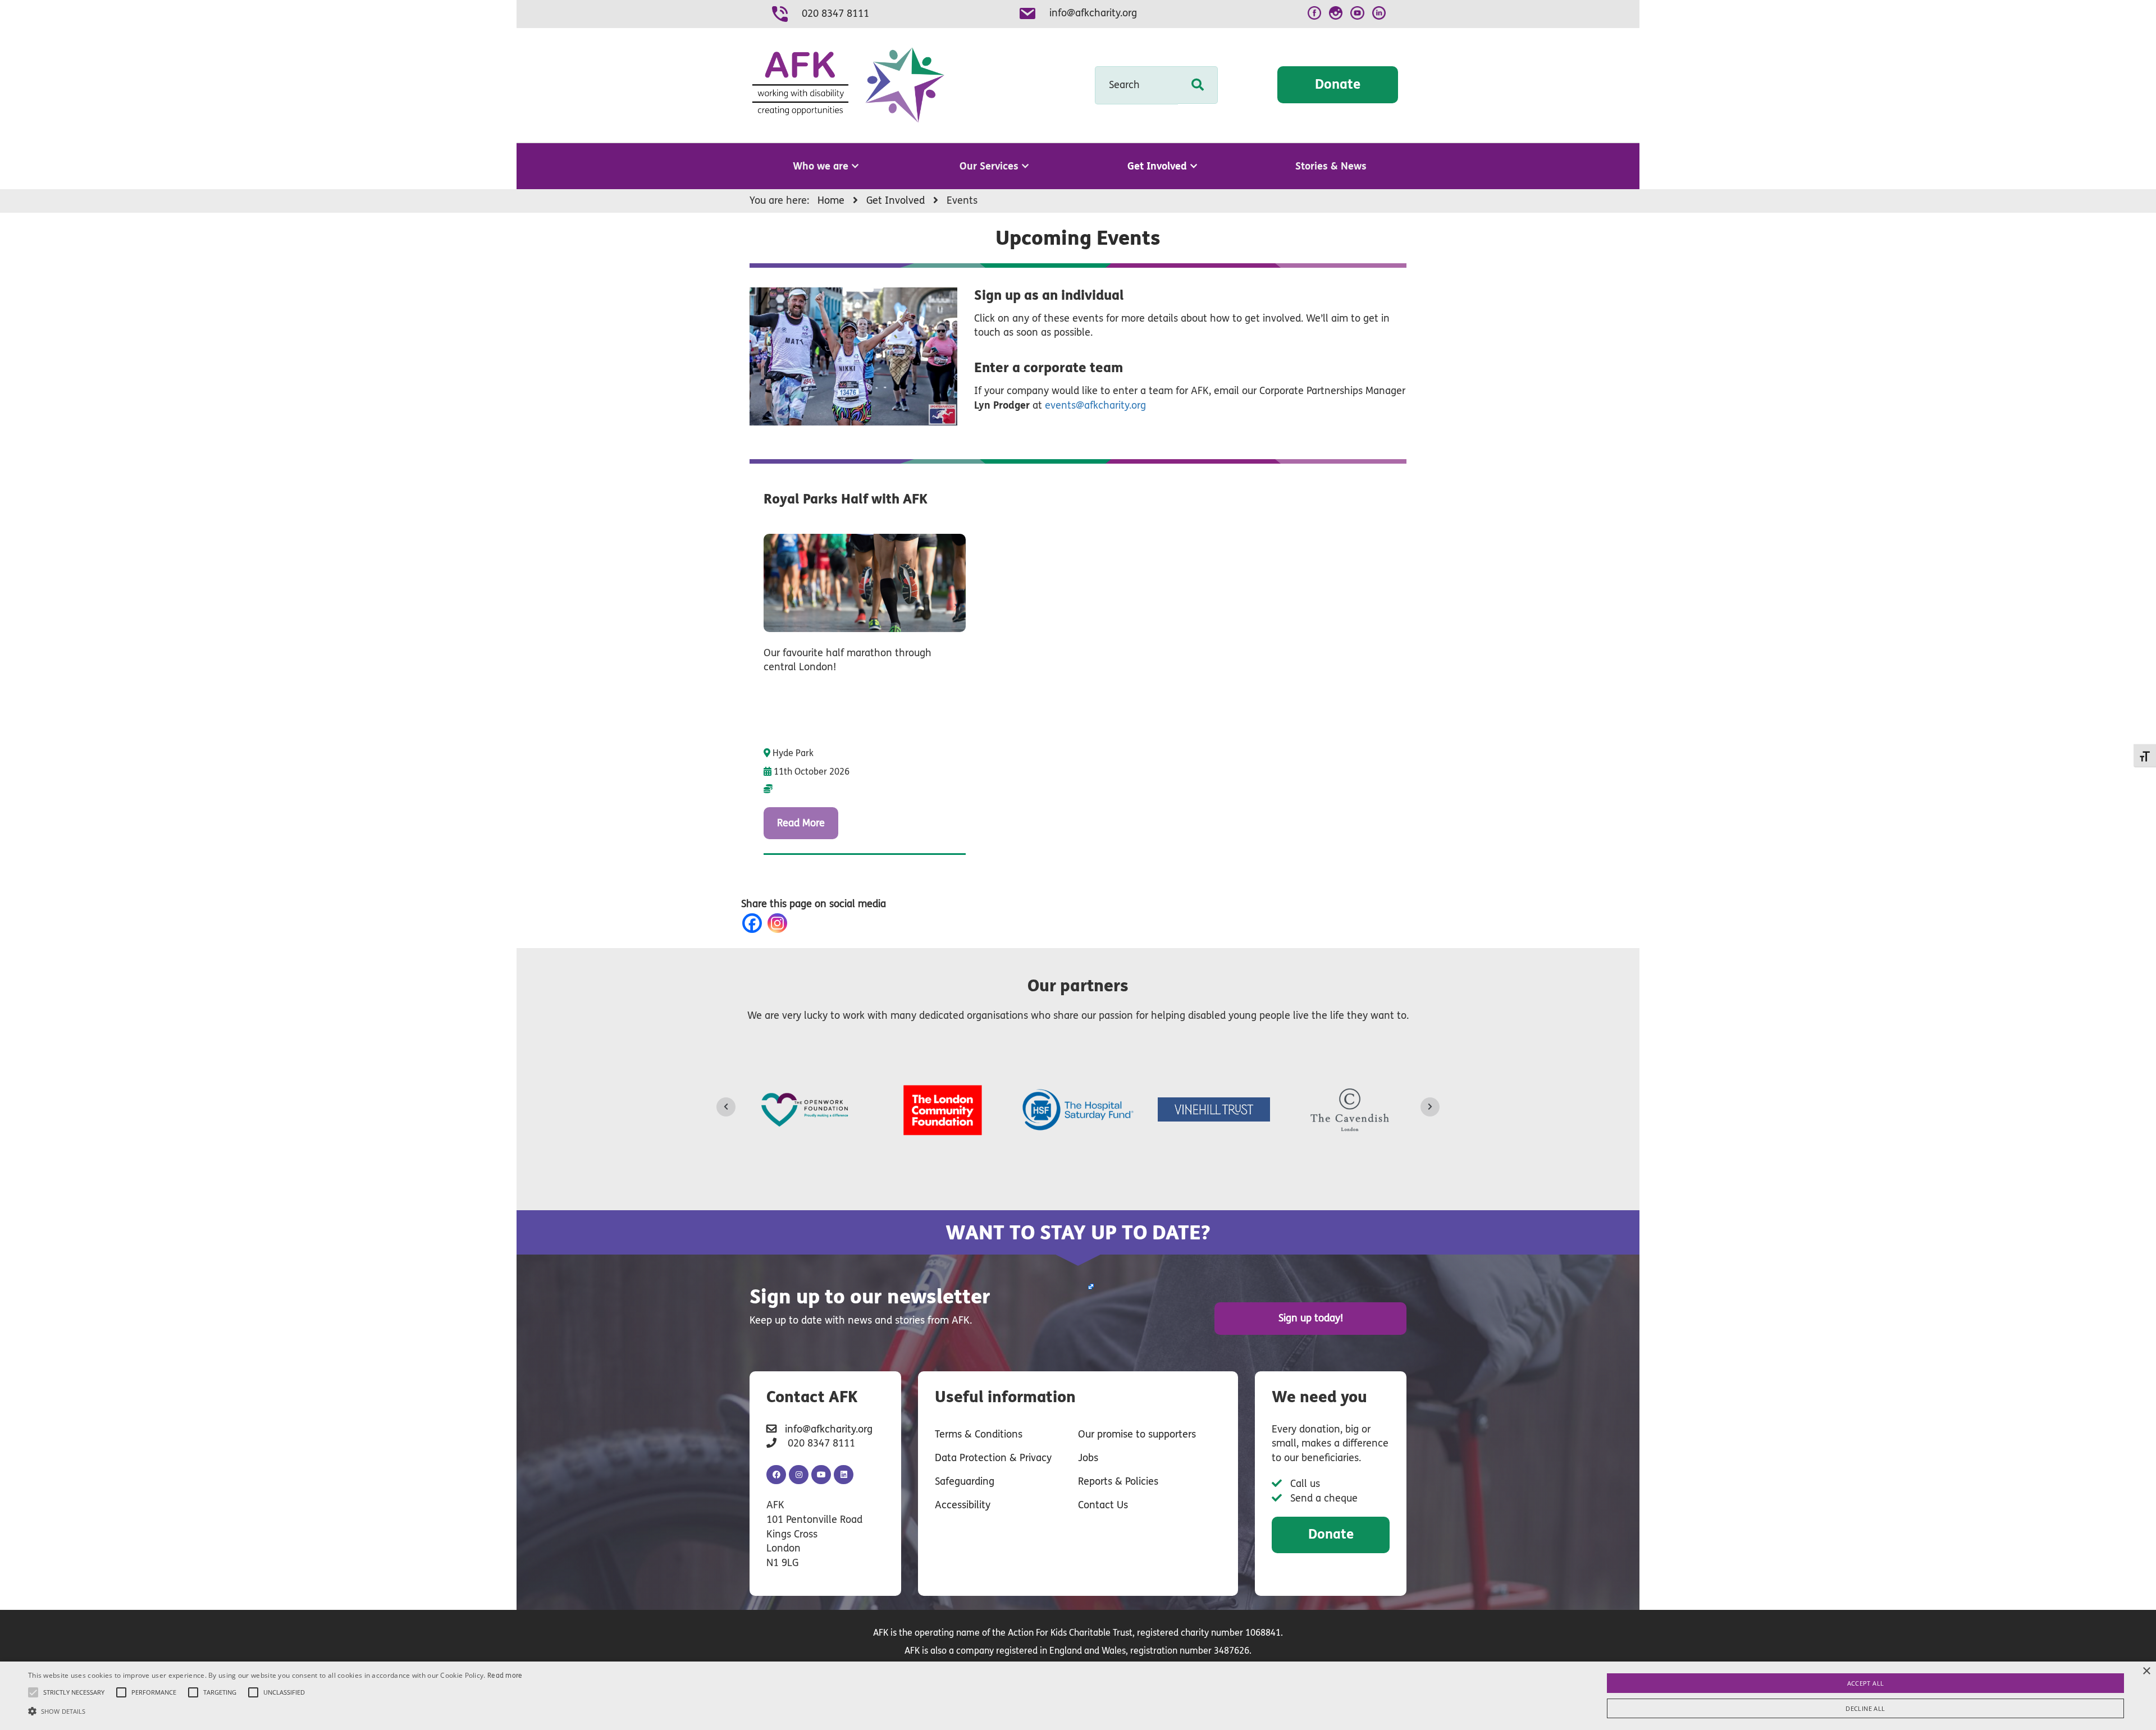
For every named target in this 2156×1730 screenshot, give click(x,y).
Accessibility (963, 1505)
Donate (1338, 84)
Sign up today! (1311, 1318)
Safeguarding (965, 1481)
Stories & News (1331, 166)
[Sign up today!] (1090, 1287)
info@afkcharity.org (1093, 13)
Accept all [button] (1866, 1683)
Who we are (821, 166)
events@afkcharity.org (1095, 405)
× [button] (2146, 1671)
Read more (505, 1676)
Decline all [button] (1865, 1708)
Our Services (989, 166)
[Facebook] (754, 923)
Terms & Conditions (979, 1434)
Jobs (1088, 1458)
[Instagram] (780, 923)
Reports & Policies (1118, 1481)
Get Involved (1157, 166)
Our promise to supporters (1137, 1434)
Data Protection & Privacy (993, 1458)
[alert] (1078, 1696)
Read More (801, 823)
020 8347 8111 (835, 13)
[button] (275, 1711)
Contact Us (1103, 1505)
